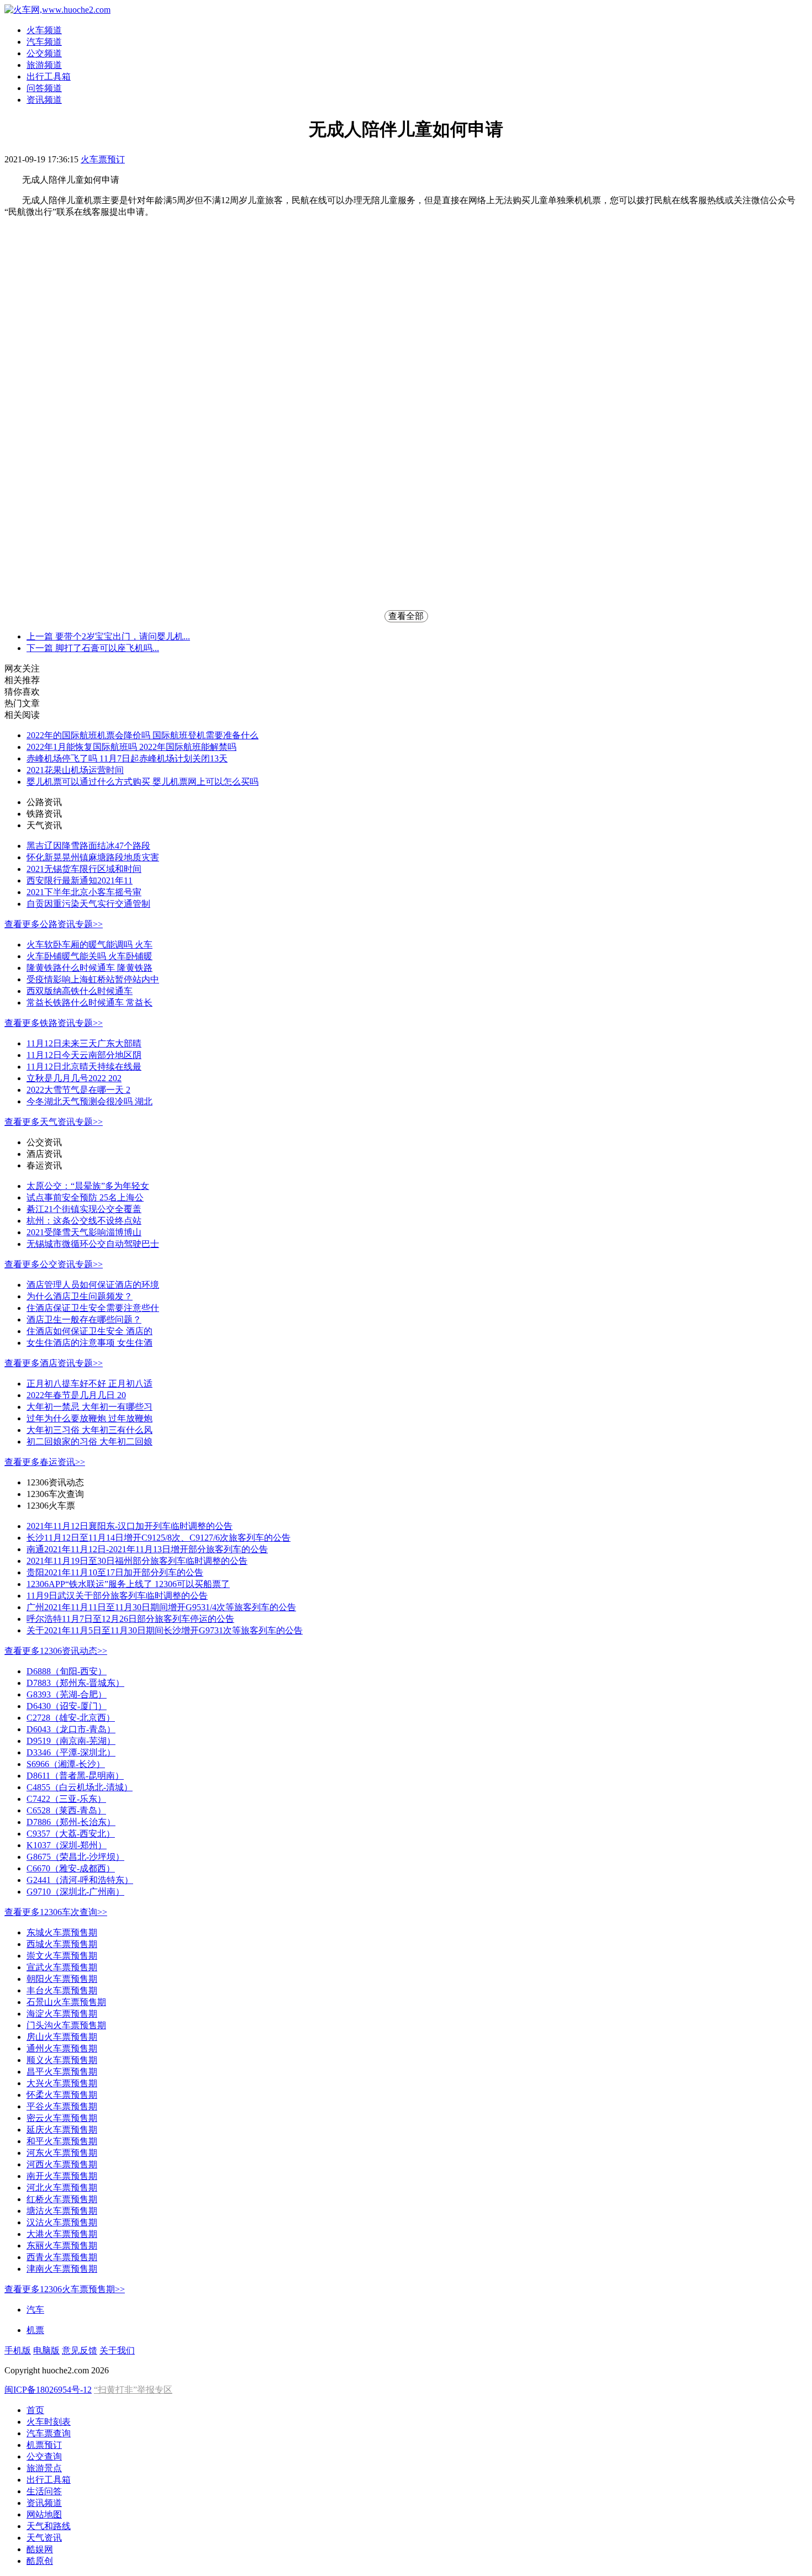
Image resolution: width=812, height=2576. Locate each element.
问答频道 (44, 88)
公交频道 (44, 53)
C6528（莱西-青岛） (66, 1810)
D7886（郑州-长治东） (71, 1822)
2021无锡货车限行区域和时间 (84, 869)
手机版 (18, 2350)
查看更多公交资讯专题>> (54, 1264)
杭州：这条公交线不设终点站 (84, 1221)
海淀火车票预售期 (62, 2014)
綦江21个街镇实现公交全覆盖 (84, 1209)
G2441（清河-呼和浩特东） (80, 1880)
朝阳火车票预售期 (62, 1979)
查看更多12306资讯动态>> (56, 1651)
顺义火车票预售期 (62, 2060)
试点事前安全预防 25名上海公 (85, 1197)
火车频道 (44, 30)
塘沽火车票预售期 (62, 2211)
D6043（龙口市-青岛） (71, 1729)
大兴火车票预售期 (62, 2083)
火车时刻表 (49, 2422)
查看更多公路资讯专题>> (54, 924)
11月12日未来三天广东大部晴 (84, 1043)
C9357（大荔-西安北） (71, 1834)
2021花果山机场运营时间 (75, 770)
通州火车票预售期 (62, 2048)
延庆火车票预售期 (62, 2130)
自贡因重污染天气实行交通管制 (88, 904)
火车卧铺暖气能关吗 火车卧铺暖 (89, 956)
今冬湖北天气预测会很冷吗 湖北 (89, 1101)
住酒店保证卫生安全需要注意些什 (93, 1308)
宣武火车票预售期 (62, 1967)
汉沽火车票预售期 (62, 2222)
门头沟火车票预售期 (66, 2025)
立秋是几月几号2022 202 (74, 1078)
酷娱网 (40, 2549)
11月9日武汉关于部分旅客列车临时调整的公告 (117, 1596)
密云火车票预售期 (62, 2118)
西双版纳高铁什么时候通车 (80, 991)
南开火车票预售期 (62, 2176)
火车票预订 (103, 159)
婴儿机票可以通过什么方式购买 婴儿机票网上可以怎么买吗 (143, 782)
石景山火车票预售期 (66, 2002)
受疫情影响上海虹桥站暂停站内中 (93, 979)
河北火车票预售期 (62, 2188)
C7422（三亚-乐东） (66, 1799)
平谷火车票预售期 (62, 2106)
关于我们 (117, 2350)
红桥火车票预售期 (62, 2199)
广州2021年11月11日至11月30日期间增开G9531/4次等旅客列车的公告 (161, 1607)
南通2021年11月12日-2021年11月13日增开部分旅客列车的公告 (147, 1549)
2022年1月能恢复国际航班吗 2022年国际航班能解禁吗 (131, 747)
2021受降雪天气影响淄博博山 (84, 1232)
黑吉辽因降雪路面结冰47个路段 (88, 846)
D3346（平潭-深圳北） (71, 1752)
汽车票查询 (49, 2433)
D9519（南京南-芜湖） (71, 1741)
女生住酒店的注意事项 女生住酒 (89, 1343)
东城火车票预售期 (62, 1932)
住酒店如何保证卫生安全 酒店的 (89, 1331)
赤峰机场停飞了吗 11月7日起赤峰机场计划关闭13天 (127, 758)
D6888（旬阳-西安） (67, 1671)
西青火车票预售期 (62, 2257)
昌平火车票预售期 (62, 2072)
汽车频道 (44, 42)
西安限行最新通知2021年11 (80, 880)
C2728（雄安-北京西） (71, 1718)
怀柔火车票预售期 (62, 2095)
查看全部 (406, 616)
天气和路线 (49, 2526)
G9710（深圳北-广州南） (75, 1892)
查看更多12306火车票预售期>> (65, 2289)
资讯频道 (44, 100)
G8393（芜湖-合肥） (67, 1694)
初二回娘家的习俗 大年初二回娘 (89, 1442)
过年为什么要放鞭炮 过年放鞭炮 (89, 1418)
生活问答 (44, 2491)
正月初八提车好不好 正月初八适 (89, 1384)
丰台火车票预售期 (62, 1990)
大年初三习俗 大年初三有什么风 (89, 1430)
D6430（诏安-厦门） (67, 1706)
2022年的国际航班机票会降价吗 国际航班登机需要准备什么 (143, 735)
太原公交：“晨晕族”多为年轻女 (88, 1186)
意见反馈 (80, 2350)
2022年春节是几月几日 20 (76, 1395)
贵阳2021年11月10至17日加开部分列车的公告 (115, 1572)
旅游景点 (44, 2468)
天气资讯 (44, 2538)
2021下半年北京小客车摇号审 (84, 892)
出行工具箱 (49, 76)
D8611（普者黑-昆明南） (75, 1776)
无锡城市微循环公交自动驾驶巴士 (93, 1244)
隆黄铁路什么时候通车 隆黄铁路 (89, 968)
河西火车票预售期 (62, 2164)
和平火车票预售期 (62, 2141)
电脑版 (46, 2350)
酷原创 (40, 2561)
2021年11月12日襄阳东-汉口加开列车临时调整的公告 (130, 1526)
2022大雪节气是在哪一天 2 (78, 1090)
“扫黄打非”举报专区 (133, 2390)
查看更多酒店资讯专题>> (54, 1363)
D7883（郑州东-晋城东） (75, 1683)
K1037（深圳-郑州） (67, 1845)
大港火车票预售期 (62, 2234)
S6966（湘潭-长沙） (66, 1764)
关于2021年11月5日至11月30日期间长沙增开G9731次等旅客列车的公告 (165, 1630)
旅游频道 (44, 65)
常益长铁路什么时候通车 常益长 (89, 1003)
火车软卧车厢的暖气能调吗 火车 (89, 945)
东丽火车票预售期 (62, 2246)
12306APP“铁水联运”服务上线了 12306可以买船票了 (128, 1584)
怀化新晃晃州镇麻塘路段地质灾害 (93, 857)
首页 (35, 2410)
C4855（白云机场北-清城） (80, 1787)
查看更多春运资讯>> (45, 1462)
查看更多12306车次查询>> (56, 1912)
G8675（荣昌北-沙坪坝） (75, 1857)
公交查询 (44, 2456)
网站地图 (44, 2514)
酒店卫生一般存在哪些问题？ (84, 1319)
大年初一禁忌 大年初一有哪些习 (89, 1407)
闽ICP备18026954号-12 (48, 2390)
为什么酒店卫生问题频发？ (80, 1296)
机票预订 (44, 2445)
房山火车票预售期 (62, 2037)
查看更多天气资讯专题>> (54, 1122)
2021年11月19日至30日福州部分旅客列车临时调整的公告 (137, 1561)
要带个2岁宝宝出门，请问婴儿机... (108, 636)
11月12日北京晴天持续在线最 (84, 1067)
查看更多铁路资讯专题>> (54, 1023)
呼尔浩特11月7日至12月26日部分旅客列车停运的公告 (130, 1619)
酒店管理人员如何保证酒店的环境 (93, 1285)
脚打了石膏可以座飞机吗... (93, 648)
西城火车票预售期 (62, 1944)
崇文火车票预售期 (62, 1956)
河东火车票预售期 (62, 2153)
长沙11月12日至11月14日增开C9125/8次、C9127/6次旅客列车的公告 (159, 1538)
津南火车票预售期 (62, 2269)
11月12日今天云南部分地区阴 (84, 1055)
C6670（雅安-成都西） (71, 1868)
